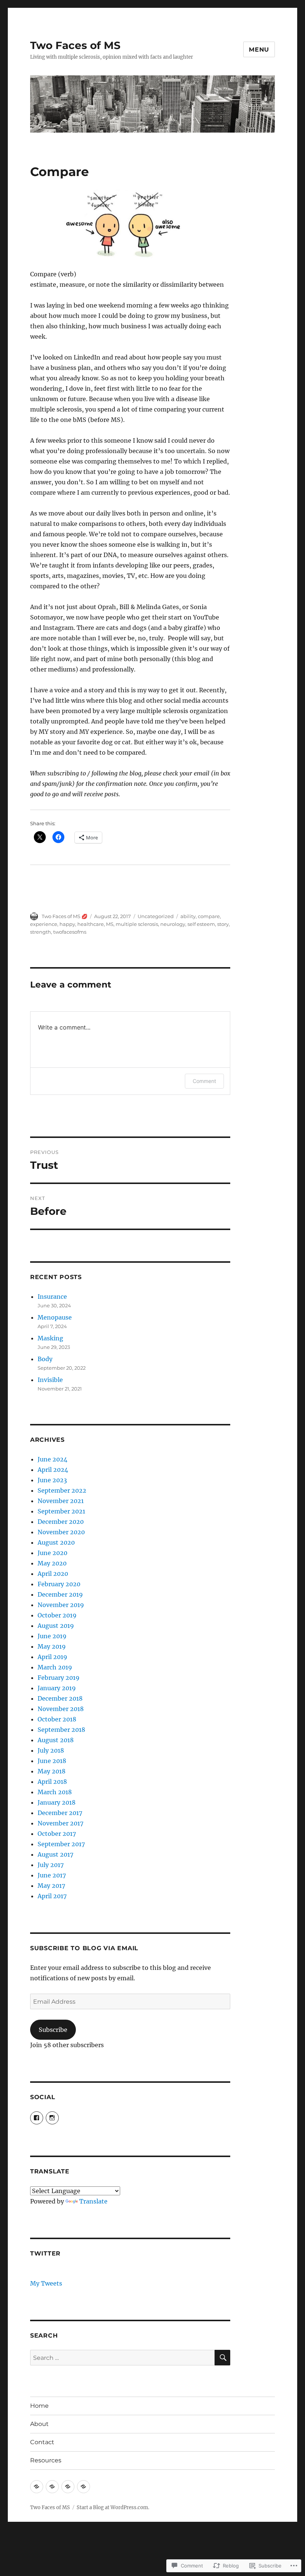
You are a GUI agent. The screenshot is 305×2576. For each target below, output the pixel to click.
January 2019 (57, 1688)
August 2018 (56, 1740)
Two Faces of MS (75, 45)
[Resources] (84, 2487)
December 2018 (60, 1698)
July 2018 (51, 1750)
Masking (50, 1338)
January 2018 (57, 1802)
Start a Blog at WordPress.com (112, 2507)
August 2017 (55, 1854)
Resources (46, 2460)
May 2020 (52, 1563)
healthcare (91, 924)
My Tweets (46, 2283)
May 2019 (52, 1646)
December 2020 (61, 1522)
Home (39, 2406)
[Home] (37, 2487)
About (39, 2424)
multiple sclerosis (137, 924)
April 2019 (52, 1657)
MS (110, 924)
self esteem (201, 924)
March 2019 (55, 1667)
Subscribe (53, 2030)
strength (41, 932)
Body (45, 1359)
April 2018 (52, 1782)
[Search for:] (123, 2358)
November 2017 (60, 1823)
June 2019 (52, 1636)
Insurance (52, 1297)
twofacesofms (70, 932)
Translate (93, 2201)
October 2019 (57, 1615)
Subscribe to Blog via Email (84, 1948)
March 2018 (55, 1792)
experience (44, 924)
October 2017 (57, 1834)
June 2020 (52, 1553)
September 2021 (61, 1511)
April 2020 (53, 1574)
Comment (204, 1081)
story (223, 924)
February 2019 (59, 1678)
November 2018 (61, 1709)
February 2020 (59, 1584)
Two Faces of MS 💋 (65, 916)
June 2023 (52, 1480)
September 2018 (61, 1730)
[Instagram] (52, 2118)
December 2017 (60, 1813)
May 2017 (51, 1886)
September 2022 (62, 1490)
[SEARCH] (222, 2358)
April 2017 (52, 1896)
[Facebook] (37, 2118)
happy (67, 924)
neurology (173, 924)
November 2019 (61, 1605)
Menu (259, 50)
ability (188, 916)
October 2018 (57, 1719)
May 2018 (52, 1771)
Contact (42, 2442)
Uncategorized (156, 916)
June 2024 (52, 1459)
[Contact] (68, 2487)
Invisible (50, 1380)
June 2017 (52, 1875)
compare (209, 916)
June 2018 (52, 1761)
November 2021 (61, 1501)
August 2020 (56, 1542)
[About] (52, 2487)
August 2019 (56, 1626)
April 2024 (53, 1470)
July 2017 (51, 1865)
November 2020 (61, 1532)
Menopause (55, 1317)
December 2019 (60, 1594)
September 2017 (61, 1844)
